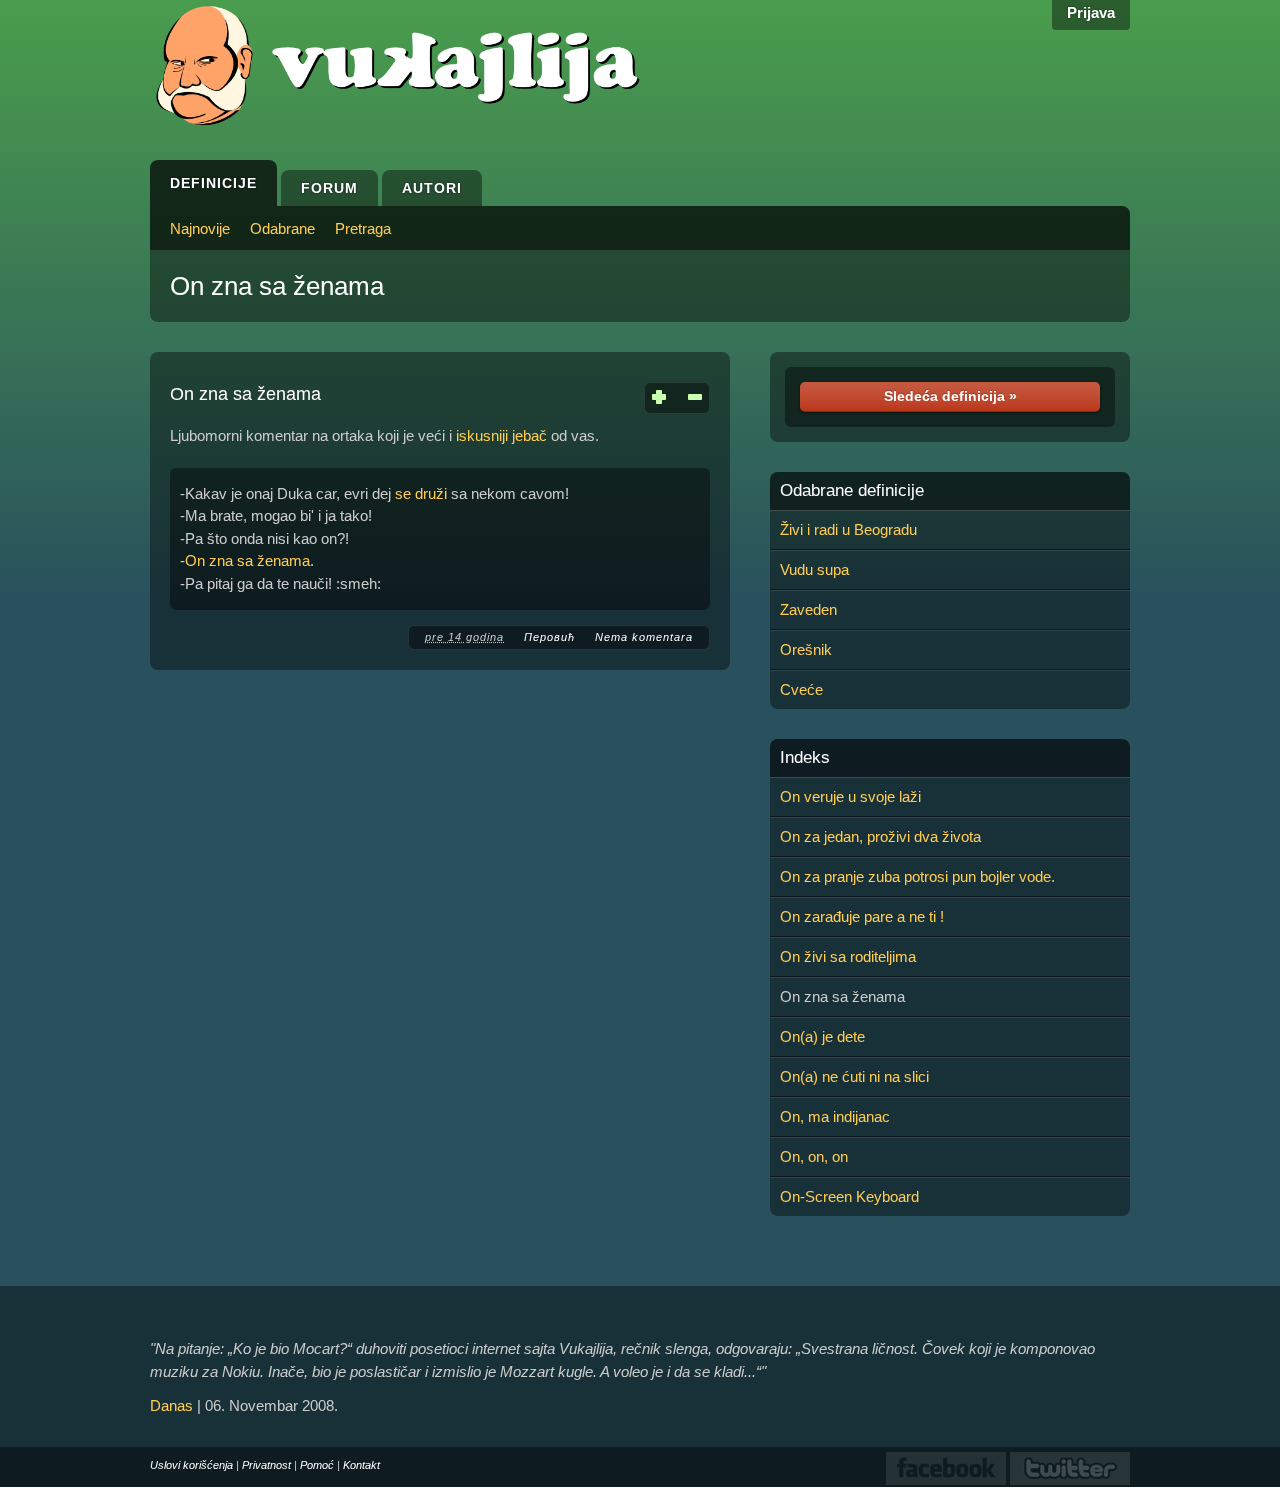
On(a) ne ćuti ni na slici (854, 1076)
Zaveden (808, 609)
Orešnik (806, 649)
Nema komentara (644, 637)
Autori (432, 188)
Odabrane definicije (852, 491)
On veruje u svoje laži (850, 796)
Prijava (1091, 12)
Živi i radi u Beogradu (848, 529)
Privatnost (266, 1465)
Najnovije (200, 228)
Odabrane (282, 228)
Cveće (801, 689)
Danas (171, 1405)
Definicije (213, 183)
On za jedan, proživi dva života (880, 836)
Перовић (549, 637)
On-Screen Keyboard (849, 1196)
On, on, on (814, 1156)
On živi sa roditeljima (848, 956)
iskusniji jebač (501, 435)
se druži (421, 493)
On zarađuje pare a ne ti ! (862, 916)
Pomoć (317, 1465)
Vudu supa (814, 569)
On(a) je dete (822, 1036)
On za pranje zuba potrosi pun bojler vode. (917, 876)
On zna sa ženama (277, 286)
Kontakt (361, 1465)
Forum (329, 188)
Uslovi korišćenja (191, 1465)
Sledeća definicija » (950, 396)
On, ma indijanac (835, 1116)
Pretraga (363, 228)
